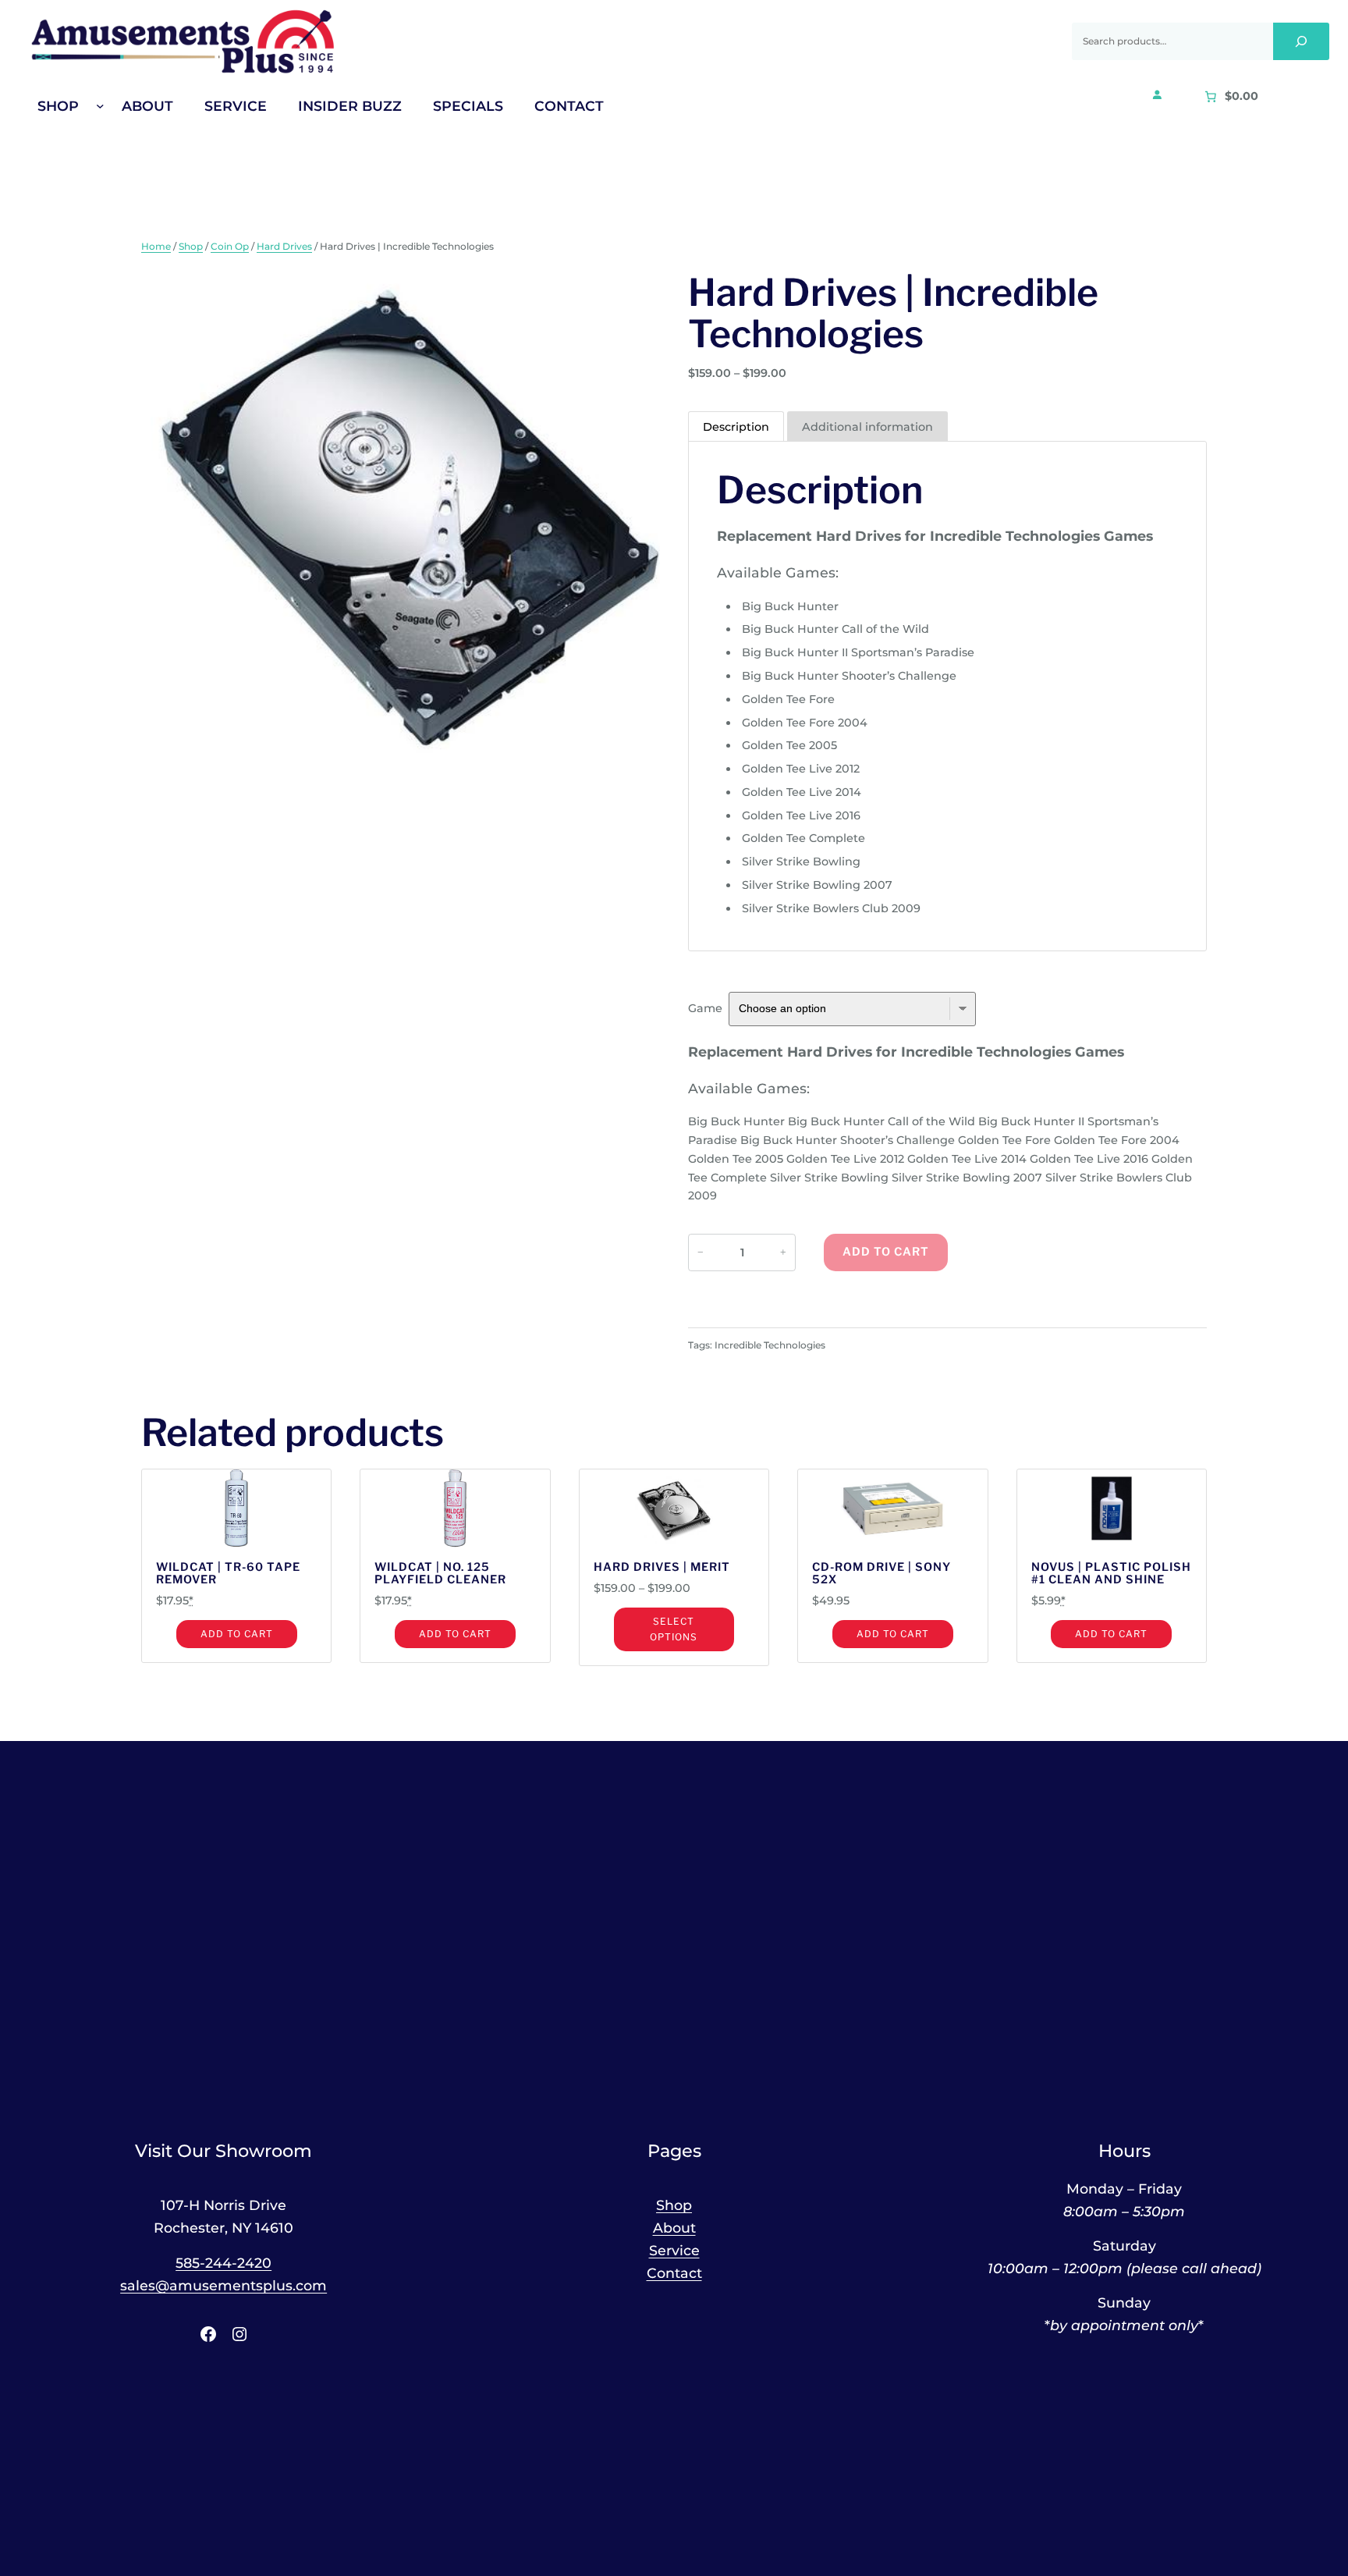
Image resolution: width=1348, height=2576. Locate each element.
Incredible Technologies (770, 1345)
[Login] (1157, 94)
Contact (674, 2273)
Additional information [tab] (867, 427)
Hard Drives (284, 246)
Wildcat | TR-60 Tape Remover (228, 1574)
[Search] (1301, 41)
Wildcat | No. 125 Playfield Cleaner (440, 1574)
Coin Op (230, 246)
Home (156, 246)
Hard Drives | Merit (662, 1568)
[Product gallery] (401, 527)
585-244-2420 (223, 2263)
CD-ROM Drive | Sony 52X (882, 1574)
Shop (191, 246)
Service (674, 2250)
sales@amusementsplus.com (223, 2285)
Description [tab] (736, 427)
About (674, 2228)
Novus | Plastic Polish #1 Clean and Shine (1111, 1574)
